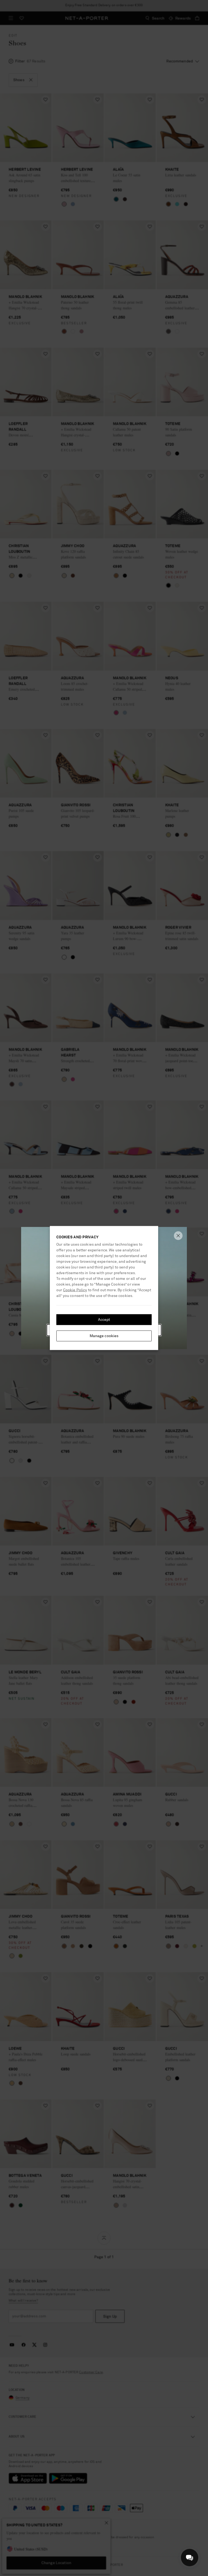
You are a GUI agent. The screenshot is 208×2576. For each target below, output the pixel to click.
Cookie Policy (75, 1290)
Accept (104, 1320)
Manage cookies (104, 1336)
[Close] (178, 1236)
